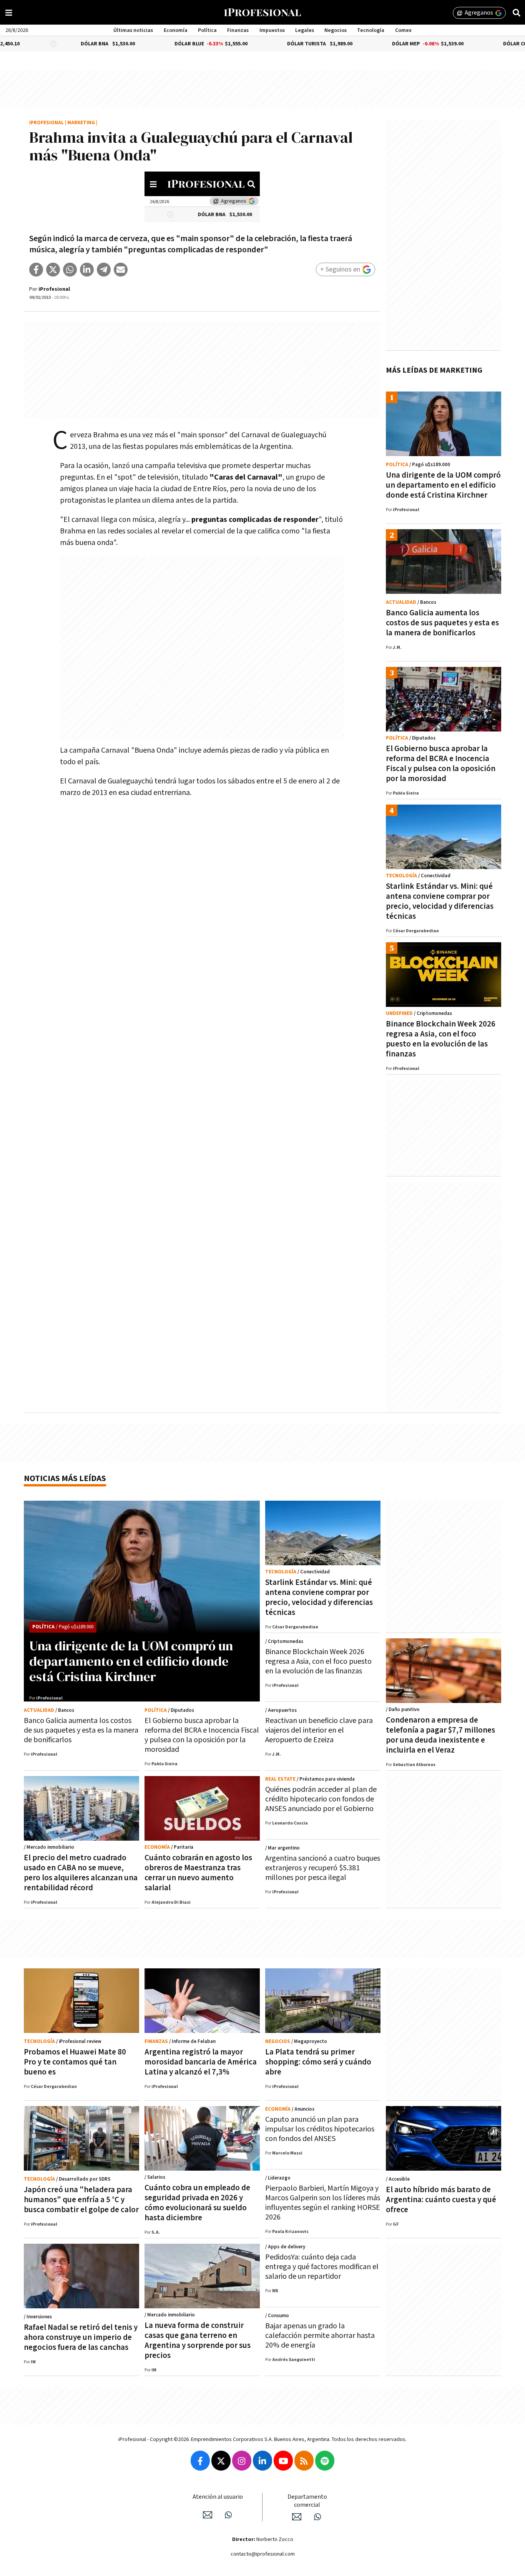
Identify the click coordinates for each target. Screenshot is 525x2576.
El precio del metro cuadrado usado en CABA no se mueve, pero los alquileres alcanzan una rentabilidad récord (81, 1873)
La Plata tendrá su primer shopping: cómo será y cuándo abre (318, 2062)
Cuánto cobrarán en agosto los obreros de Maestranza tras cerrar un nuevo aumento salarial (198, 1873)
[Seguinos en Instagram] (242, 2461)
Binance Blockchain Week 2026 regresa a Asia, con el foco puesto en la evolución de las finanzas (441, 1039)
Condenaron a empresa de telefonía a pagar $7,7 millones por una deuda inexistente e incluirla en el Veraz (440, 1735)
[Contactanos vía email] (208, 2515)
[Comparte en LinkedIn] (87, 270)
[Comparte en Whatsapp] (70, 270)
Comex (403, 30)
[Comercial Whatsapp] (317, 2517)
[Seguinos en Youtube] (283, 2461)
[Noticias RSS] (304, 2461)
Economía (176, 30)
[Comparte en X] (53, 270)
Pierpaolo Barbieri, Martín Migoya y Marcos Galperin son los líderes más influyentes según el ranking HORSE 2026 (323, 2203)
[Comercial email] (297, 2517)
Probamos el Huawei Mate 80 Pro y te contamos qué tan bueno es (75, 2062)
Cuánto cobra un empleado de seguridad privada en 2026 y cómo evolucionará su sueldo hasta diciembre (197, 2203)
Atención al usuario (218, 2497)
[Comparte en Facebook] (36, 270)
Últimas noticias (133, 30)
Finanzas (238, 30)
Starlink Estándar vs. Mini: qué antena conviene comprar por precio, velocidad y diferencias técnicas (440, 901)
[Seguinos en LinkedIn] (262, 2461)
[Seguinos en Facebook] (200, 2461)
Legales (305, 30)
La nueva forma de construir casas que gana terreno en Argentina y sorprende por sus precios (198, 2340)
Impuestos (272, 30)
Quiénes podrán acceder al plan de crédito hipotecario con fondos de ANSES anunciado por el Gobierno (321, 1799)
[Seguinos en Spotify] (325, 2461)
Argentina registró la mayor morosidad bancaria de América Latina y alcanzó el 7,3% (201, 2062)
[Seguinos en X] (221, 2461)
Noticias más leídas (65, 1479)
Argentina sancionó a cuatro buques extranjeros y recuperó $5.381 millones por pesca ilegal (323, 1868)
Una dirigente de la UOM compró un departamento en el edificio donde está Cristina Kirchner (443, 485)
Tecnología (371, 30)
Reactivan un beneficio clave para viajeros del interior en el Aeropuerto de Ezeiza (319, 1730)
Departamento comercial (307, 2501)
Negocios (336, 30)
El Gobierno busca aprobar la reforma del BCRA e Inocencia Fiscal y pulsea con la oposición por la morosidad (441, 764)
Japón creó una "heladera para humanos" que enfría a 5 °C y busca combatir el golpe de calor (81, 2200)
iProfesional (47, 123)
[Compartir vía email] (121, 270)
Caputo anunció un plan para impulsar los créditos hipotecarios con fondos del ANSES (320, 2129)
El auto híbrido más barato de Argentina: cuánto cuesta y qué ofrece (441, 2200)
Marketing (81, 123)
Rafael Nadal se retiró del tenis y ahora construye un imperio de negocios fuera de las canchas (81, 2337)
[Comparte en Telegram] (104, 270)
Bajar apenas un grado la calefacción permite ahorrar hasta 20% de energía (320, 2336)
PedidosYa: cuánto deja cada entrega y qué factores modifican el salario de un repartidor (322, 2267)
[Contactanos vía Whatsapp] (228, 2515)
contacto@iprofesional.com (263, 2554)
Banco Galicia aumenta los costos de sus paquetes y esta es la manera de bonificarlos (442, 623)
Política (207, 30)
